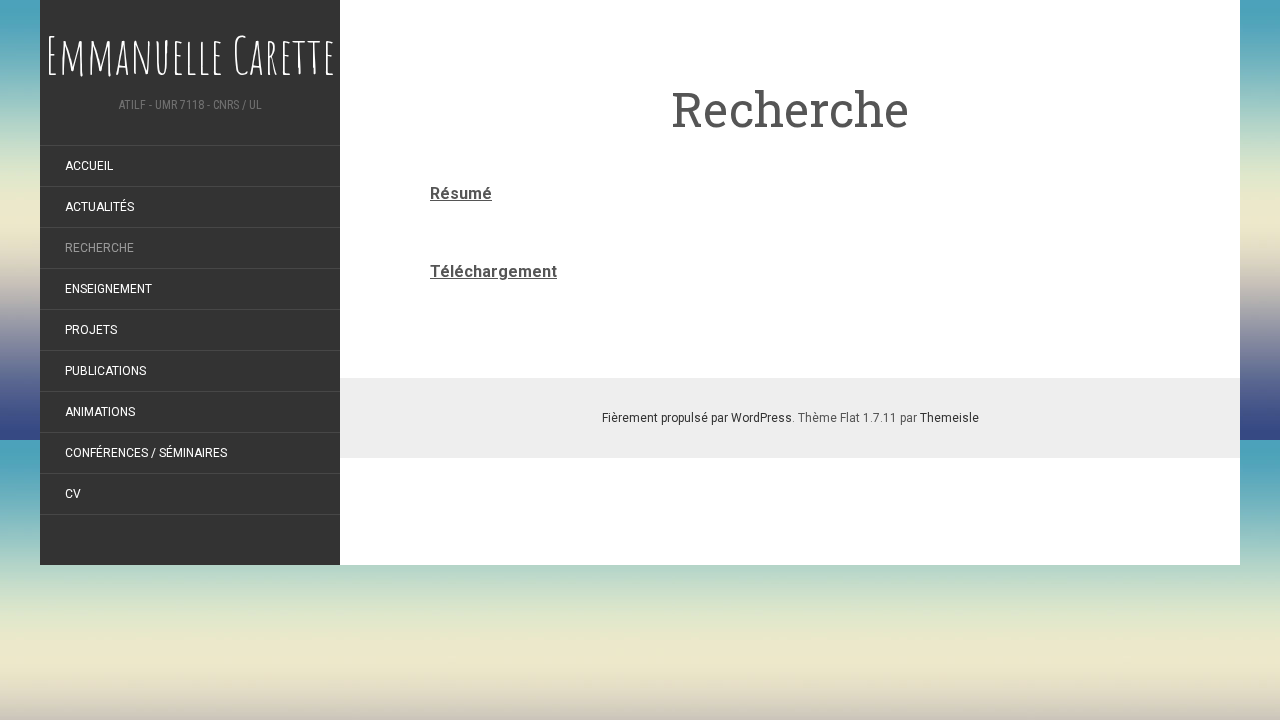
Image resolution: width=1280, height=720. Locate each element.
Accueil (89, 166)
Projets (91, 330)
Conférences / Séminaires (146, 453)
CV (73, 494)
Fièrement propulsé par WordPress (697, 418)
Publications (105, 371)
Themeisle (949, 418)
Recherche (99, 248)
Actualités (99, 207)
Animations (100, 412)
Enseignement (108, 289)
